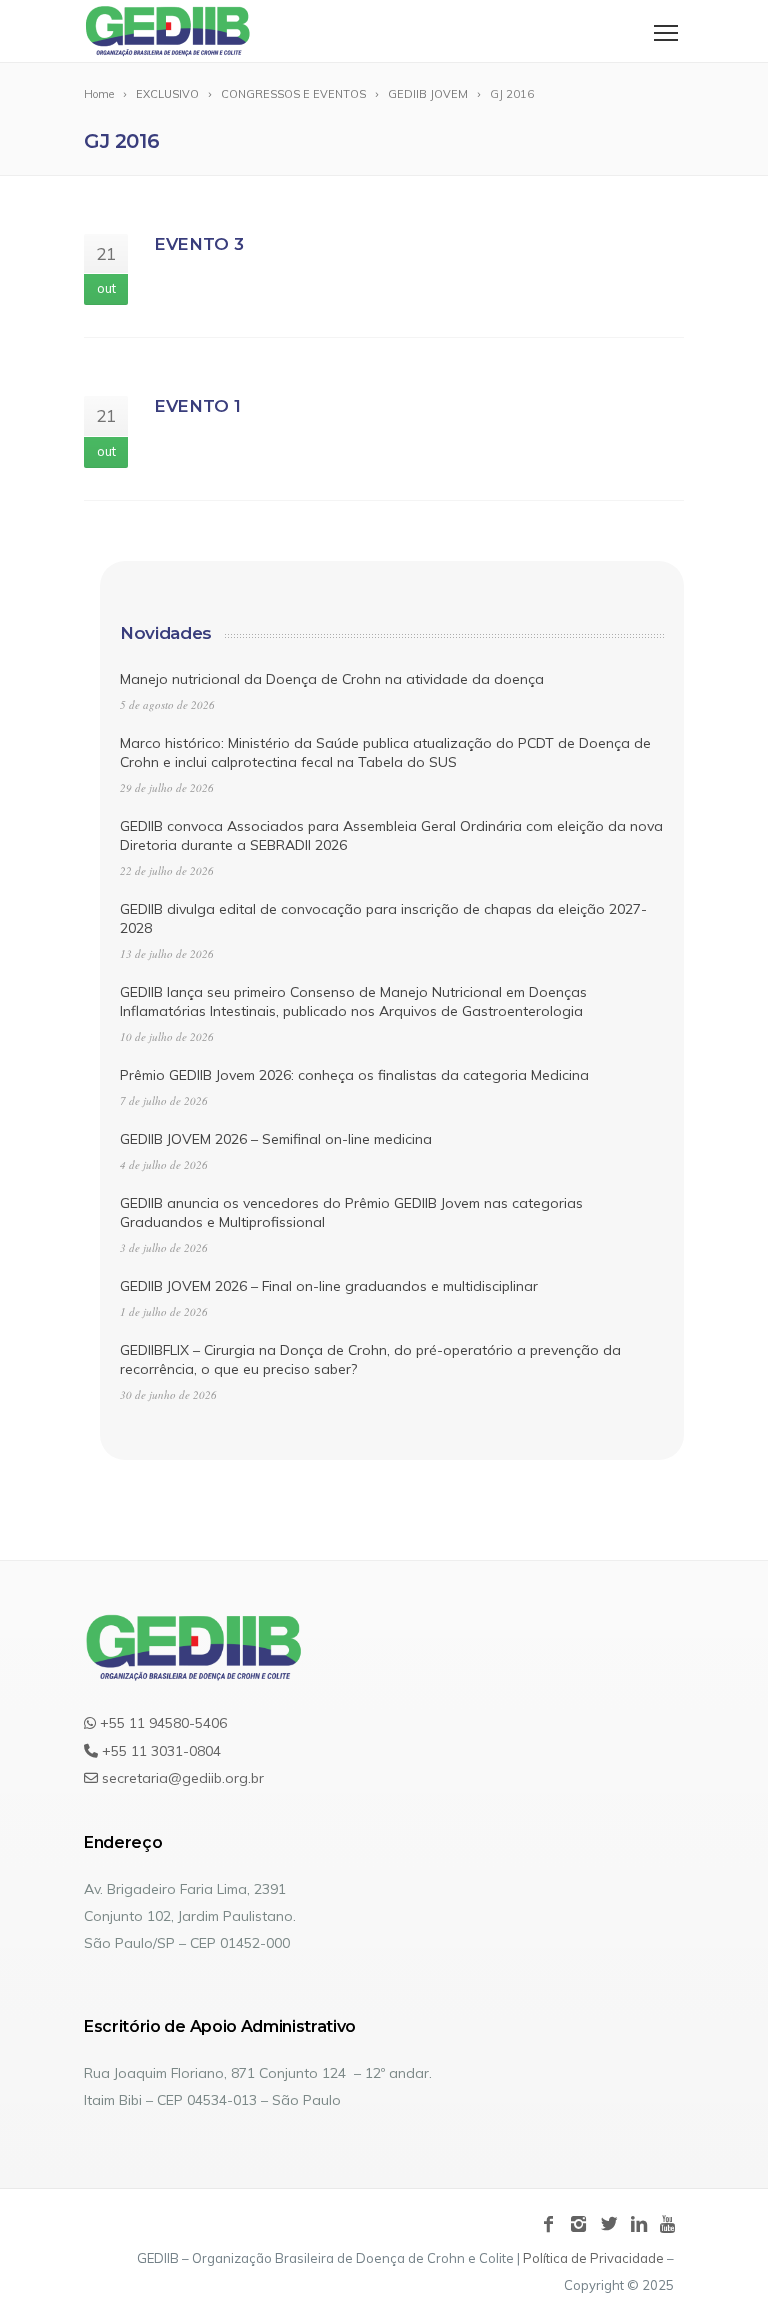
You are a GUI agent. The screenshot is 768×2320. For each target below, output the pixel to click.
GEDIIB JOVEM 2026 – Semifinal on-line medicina (276, 1139)
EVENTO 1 (197, 406)
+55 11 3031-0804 (159, 1751)
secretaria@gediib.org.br (181, 1778)
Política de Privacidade (593, 2258)
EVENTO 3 (198, 244)
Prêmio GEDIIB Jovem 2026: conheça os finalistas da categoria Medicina (354, 1075)
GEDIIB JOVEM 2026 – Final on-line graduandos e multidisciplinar (329, 1286)
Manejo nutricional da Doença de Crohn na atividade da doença (332, 679)
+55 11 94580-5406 (161, 1723)
